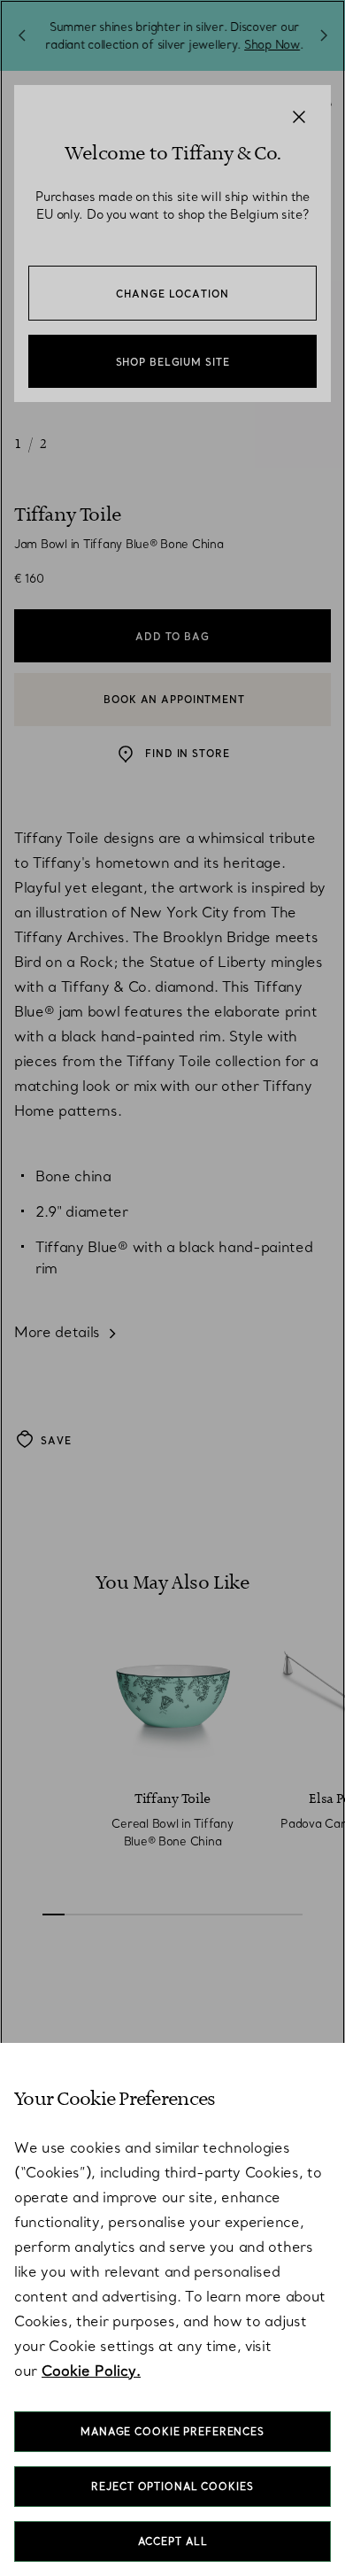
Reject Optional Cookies (172, 2487)
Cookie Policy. (91, 2371)
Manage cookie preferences (172, 2432)
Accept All (173, 2541)
